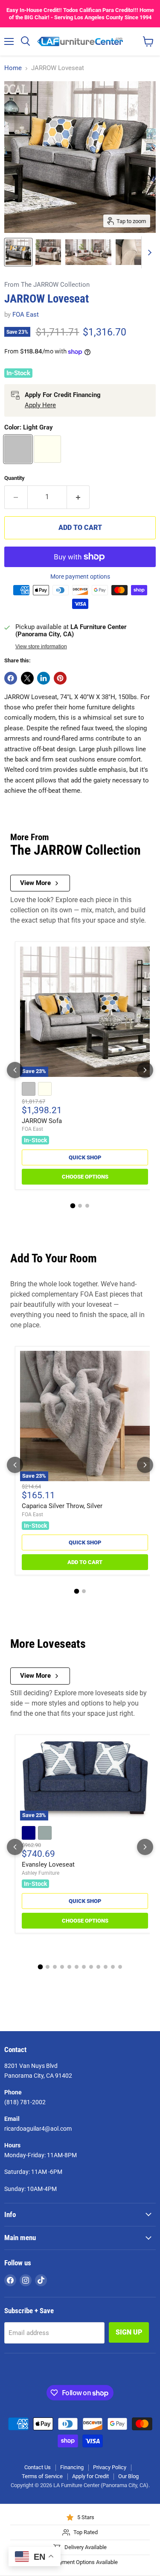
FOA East (26, 315)
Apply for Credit (90, 2476)
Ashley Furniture (41, 1873)
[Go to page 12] (120, 1967)
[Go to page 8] (91, 1967)
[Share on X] (27, 678)
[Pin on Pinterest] (60, 678)
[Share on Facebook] (11, 678)
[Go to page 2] (80, 1206)
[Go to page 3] (87, 1206)
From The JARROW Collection (47, 285)
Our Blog (128, 2476)
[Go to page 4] (62, 1967)
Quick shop (85, 1157)
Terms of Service (42, 2476)
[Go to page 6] (77, 1967)
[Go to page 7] (84, 1967)
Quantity (15, 478)
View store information (41, 647)
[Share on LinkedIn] (44, 678)
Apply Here (40, 405)
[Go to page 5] (69, 1967)
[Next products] (145, 1070)
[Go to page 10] (106, 1967)
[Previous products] (15, 1070)
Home (13, 68)
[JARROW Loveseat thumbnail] (48, 252)
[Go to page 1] (73, 1206)
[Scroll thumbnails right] (148, 252)
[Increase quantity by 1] (79, 497)
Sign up (129, 2332)
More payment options (80, 576)
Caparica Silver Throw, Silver (62, 1506)
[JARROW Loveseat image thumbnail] (18, 252)
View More (35, 883)
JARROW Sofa (42, 1121)
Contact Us (38, 2467)
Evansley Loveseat (48, 1864)
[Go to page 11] (113, 1967)
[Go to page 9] (98, 1967)
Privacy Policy (110, 2467)
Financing (72, 2467)
